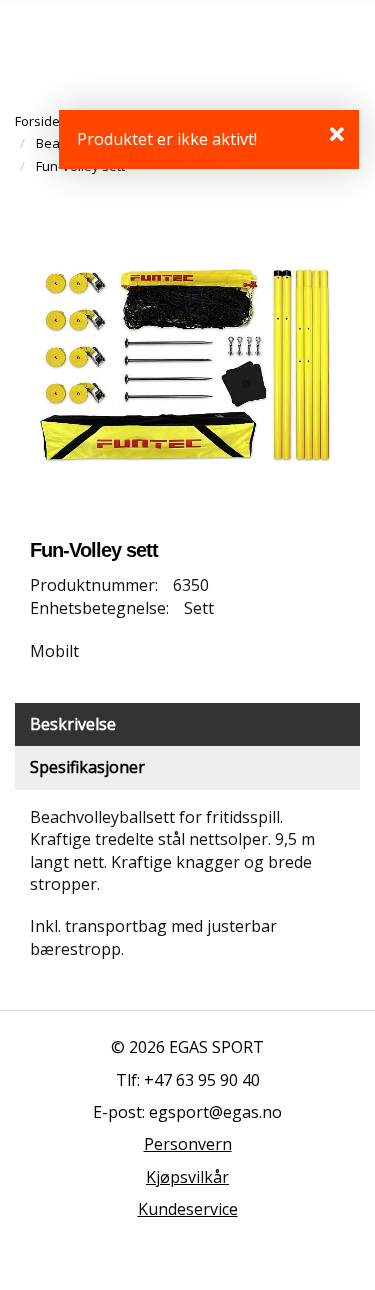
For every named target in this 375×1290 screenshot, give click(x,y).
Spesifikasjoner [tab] (87, 767)
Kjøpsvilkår (187, 1177)
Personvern (188, 1144)
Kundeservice (188, 1209)
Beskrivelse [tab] (73, 724)
